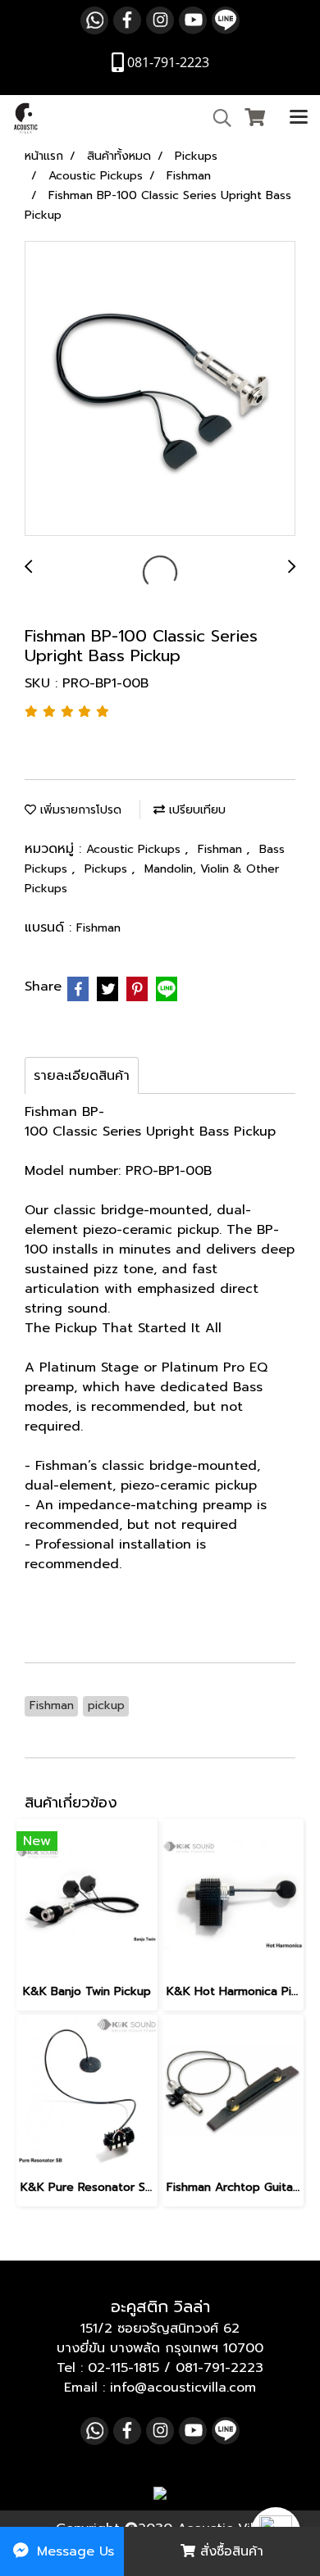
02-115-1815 (123, 2368)
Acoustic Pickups (135, 849)
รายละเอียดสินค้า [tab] (82, 1076)
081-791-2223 (219, 2368)
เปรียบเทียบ (195, 810)
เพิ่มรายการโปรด (79, 810)
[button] (217, 118)
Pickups (108, 869)
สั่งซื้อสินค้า (229, 2551)
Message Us (73, 2551)
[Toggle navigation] (299, 118)
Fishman (222, 849)
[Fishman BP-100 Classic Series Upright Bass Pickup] (160, 389)
